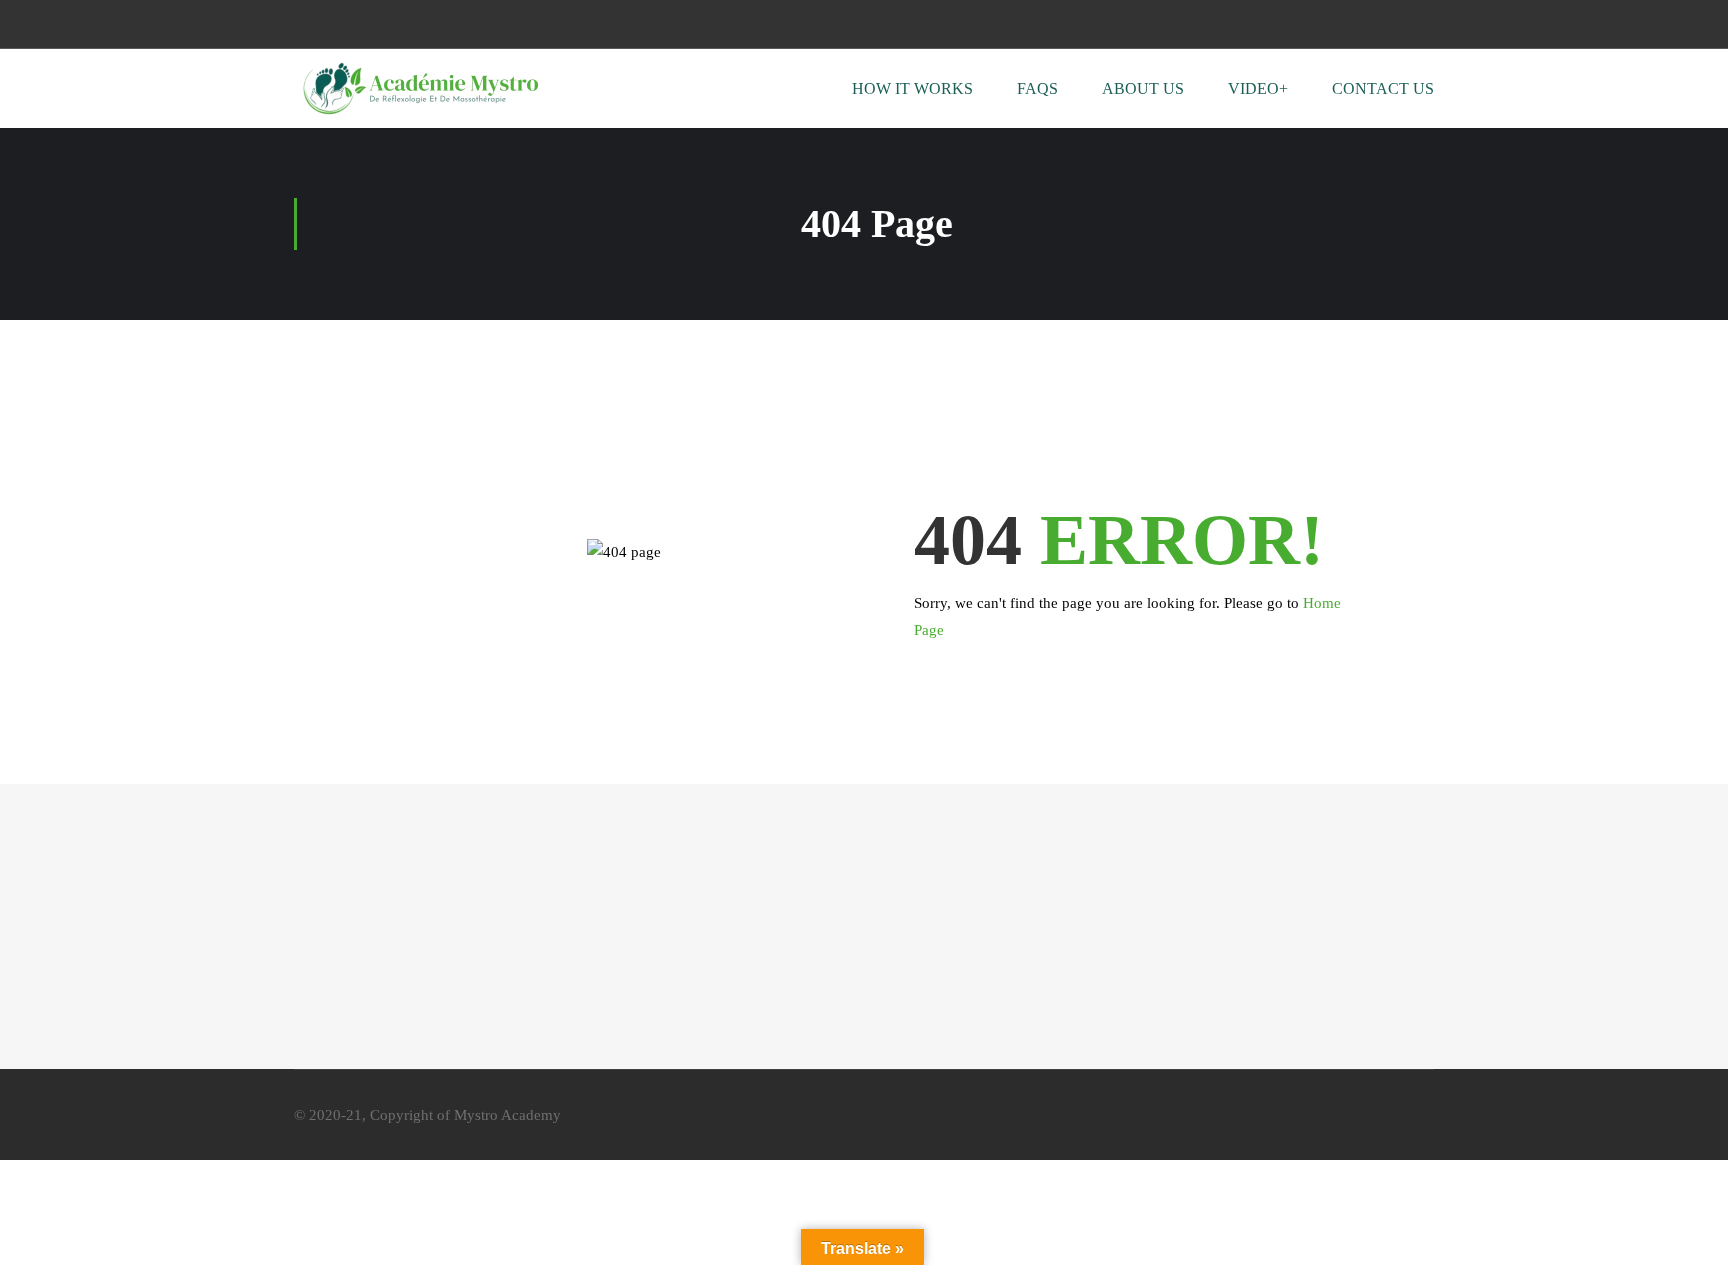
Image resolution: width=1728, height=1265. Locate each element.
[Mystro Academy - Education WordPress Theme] (419, 88)
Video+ (1258, 88)
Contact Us (1383, 88)
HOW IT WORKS (912, 88)
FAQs (1037, 88)
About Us (1143, 88)
